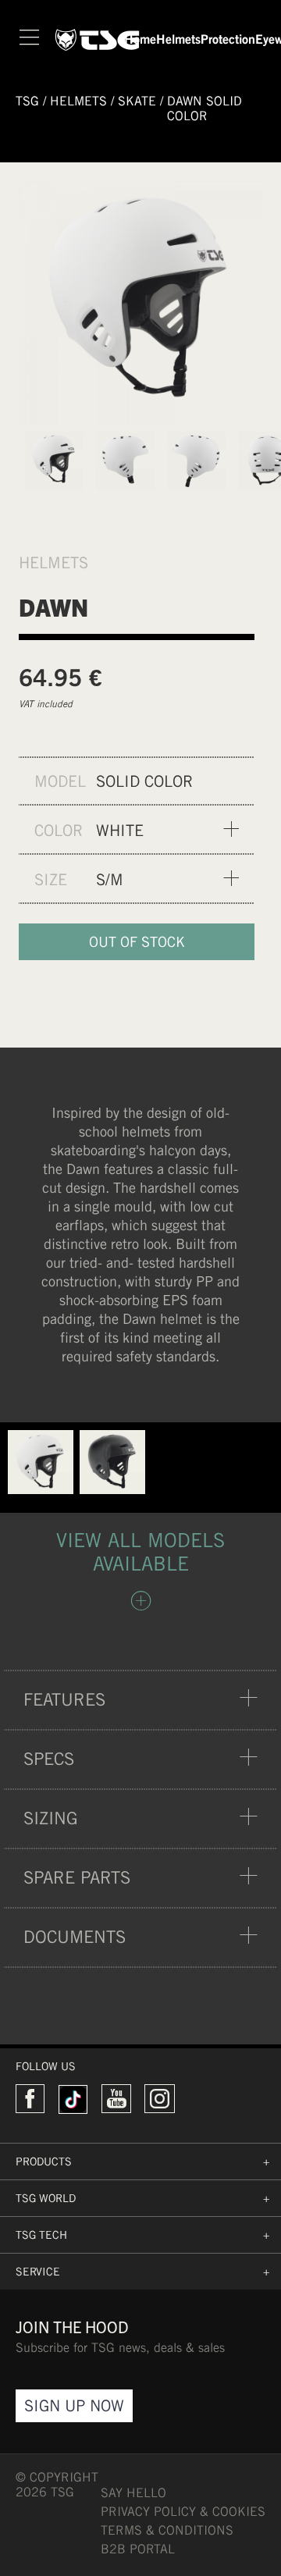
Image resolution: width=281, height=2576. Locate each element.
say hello (133, 2493)
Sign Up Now (74, 2405)
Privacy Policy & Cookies (183, 2512)
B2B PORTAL (138, 2549)
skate (137, 101)
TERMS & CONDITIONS (167, 2530)
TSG (27, 101)
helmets (78, 101)
